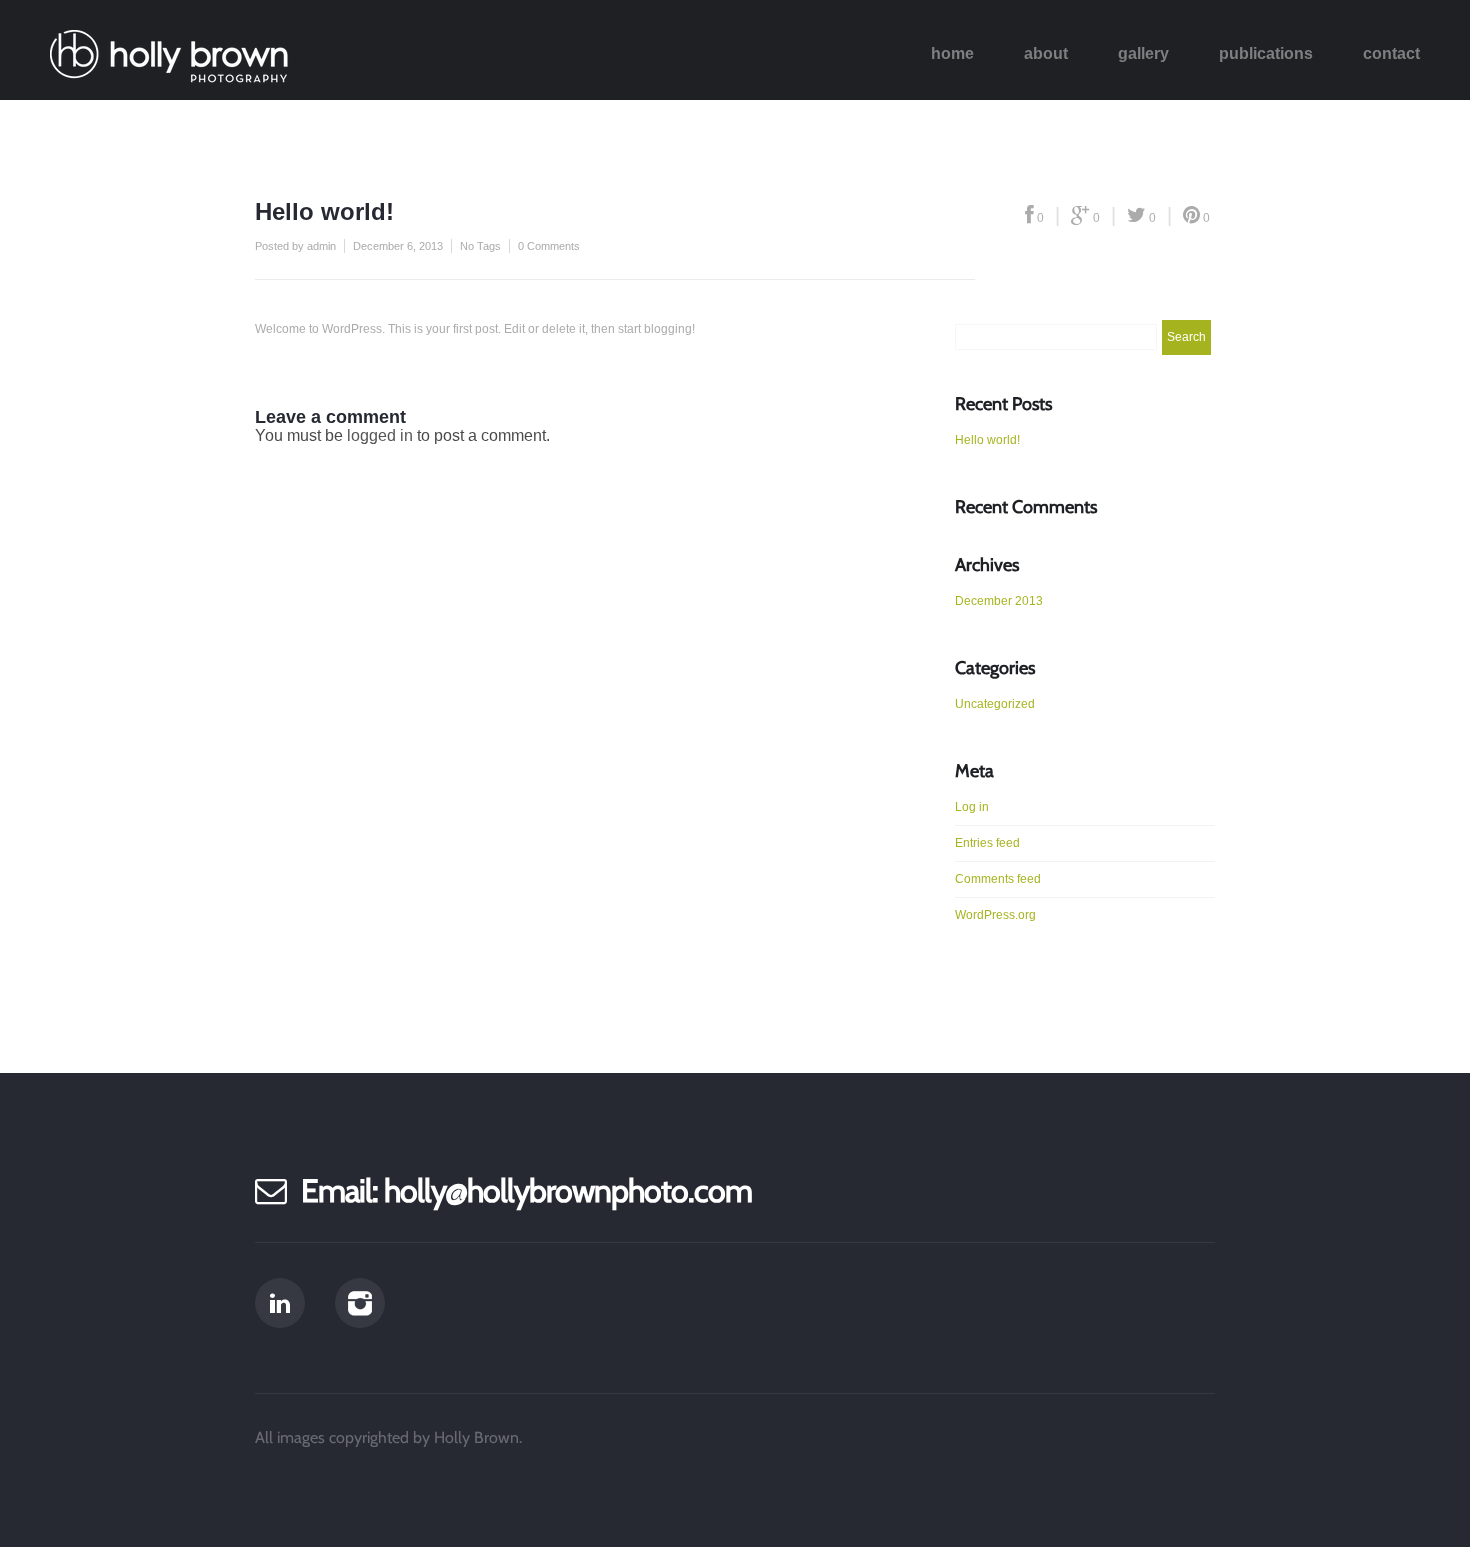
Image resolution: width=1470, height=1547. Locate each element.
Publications (1266, 53)
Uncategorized (995, 704)
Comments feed (998, 879)
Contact (1391, 53)
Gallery (1143, 53)
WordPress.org (995, 915)
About (1046, 53)
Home (952, 53)
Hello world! (987, 440)
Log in (972, 807)
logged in (380, 435)
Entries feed (987, 843)
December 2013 (999, 601)
